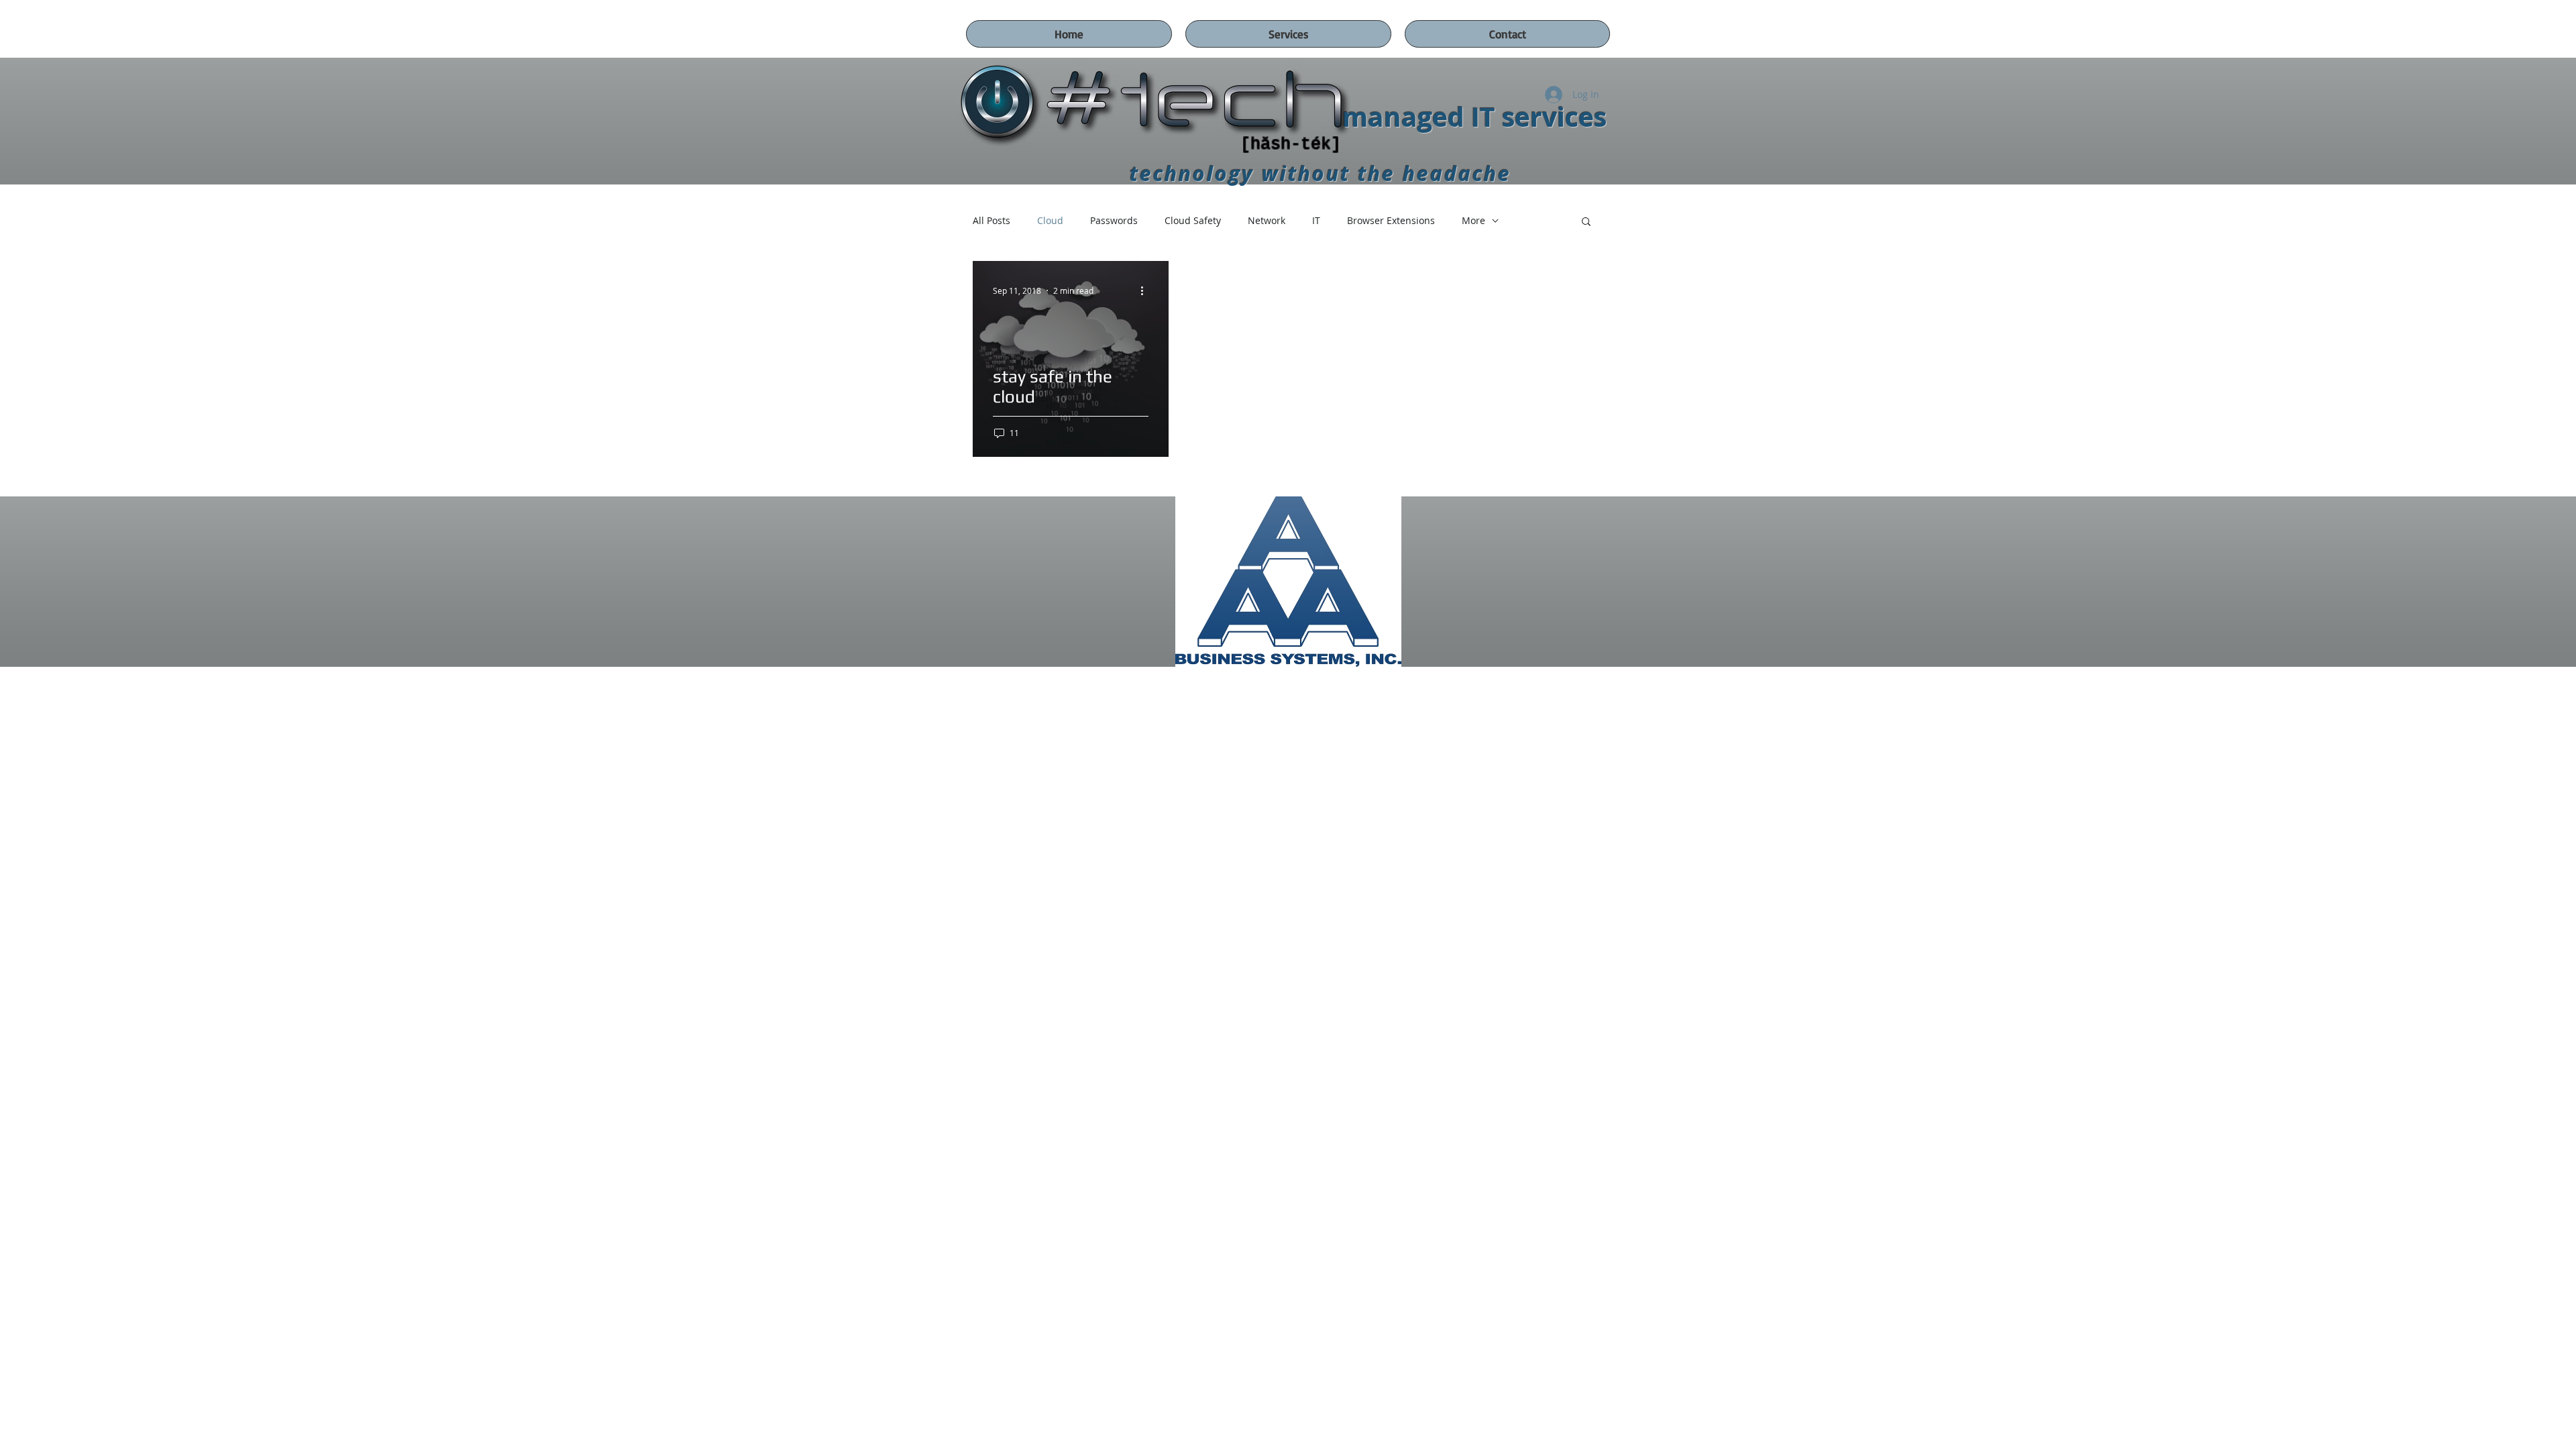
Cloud (1050, 220)
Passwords (1114, 220)
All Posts (991, 220)
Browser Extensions (1391, 220)
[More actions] (1146, 290)
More (1473, 220)
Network (1267, 220)
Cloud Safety (1193, 220)
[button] (1586, 222)
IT (1316, 220)
